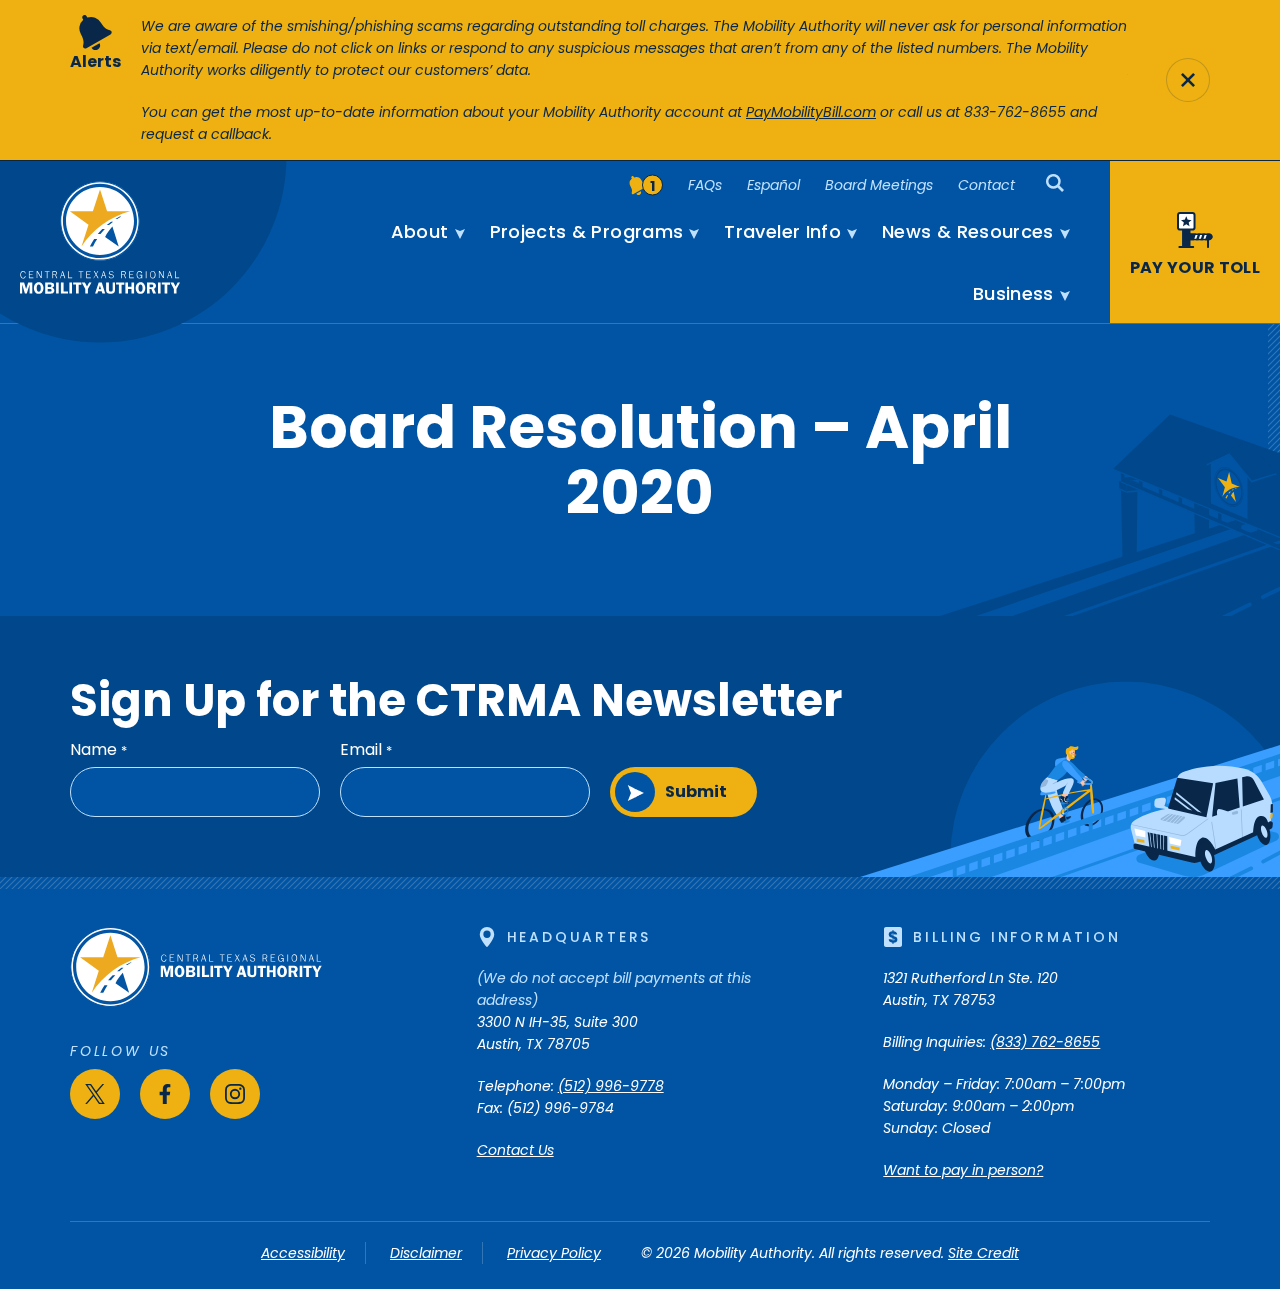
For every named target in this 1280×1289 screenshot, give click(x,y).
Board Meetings (879, 185)
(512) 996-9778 (611, 1086)
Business (1013, 294)
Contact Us (515, 1150)
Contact (986, 185)
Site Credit (983, 1253)
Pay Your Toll (1195, 267)
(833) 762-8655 (1045, 1042)
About (420, 232)
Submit (696, 791)
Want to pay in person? (963, 1170)
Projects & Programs (587, 232)
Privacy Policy (554, 1253)
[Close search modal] (1188, 80)
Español (773, 185)
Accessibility (303, 1253)
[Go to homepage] (196, 1002)
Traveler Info (782, 232)
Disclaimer (426, 1253)
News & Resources (968, 232)
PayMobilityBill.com (811, 112)
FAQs (705, 185)
